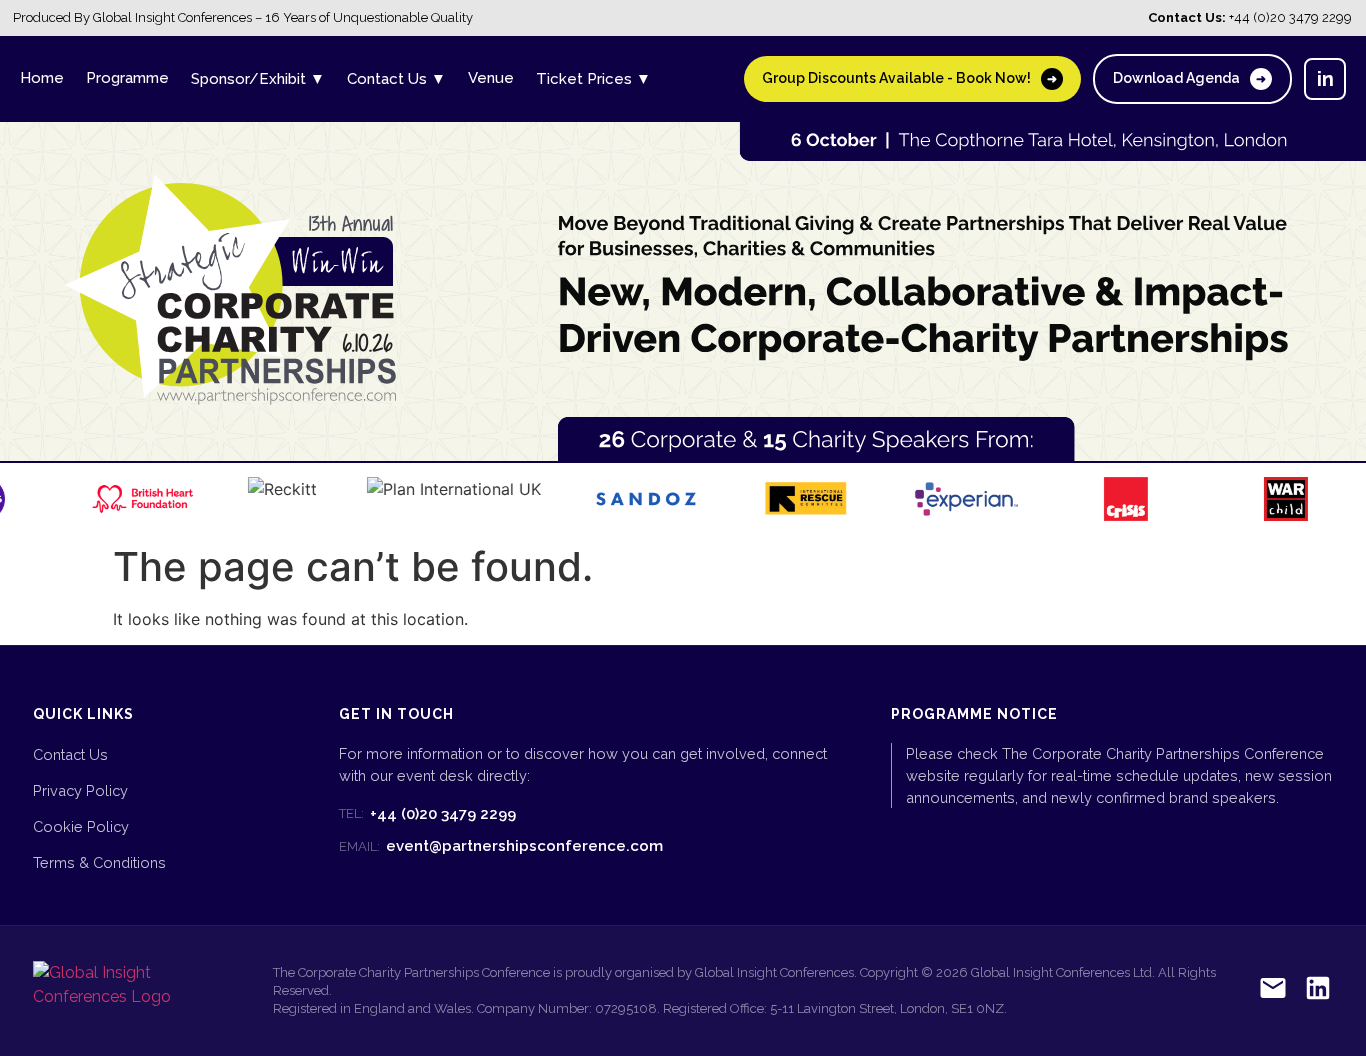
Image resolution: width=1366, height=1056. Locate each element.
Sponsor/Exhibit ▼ (258, 79)
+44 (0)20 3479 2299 (427, 814)
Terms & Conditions (99, 862)
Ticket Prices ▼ (593, 79)
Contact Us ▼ (396, 79)
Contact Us (70, 754)
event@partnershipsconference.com (501, 846)
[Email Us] (1273, 991)
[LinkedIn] (1318, 991)
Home (42, 78)
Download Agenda (1189, 78)
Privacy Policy (80, 790)
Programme (127, 78)
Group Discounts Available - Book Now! (909, 78)
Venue (491, 78)
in (1325, 79)
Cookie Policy (81, 826)
